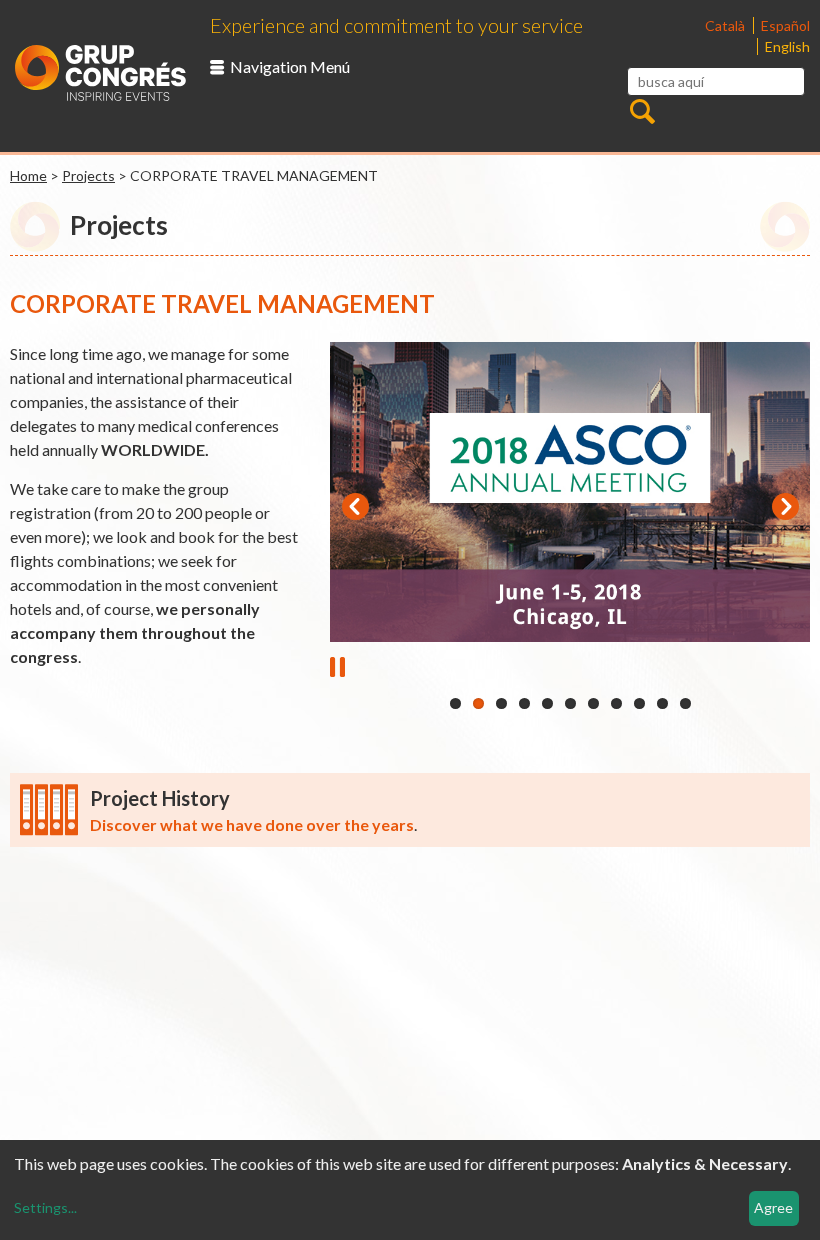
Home (28, 175)
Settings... (45, 1207)
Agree (773, 1207)
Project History (160, 798)
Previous (355, 507)
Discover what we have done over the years (252, 824)
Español (785, 25)
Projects (88, 175)
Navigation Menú (290, 66)
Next (785, 507)
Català (726, 25)
